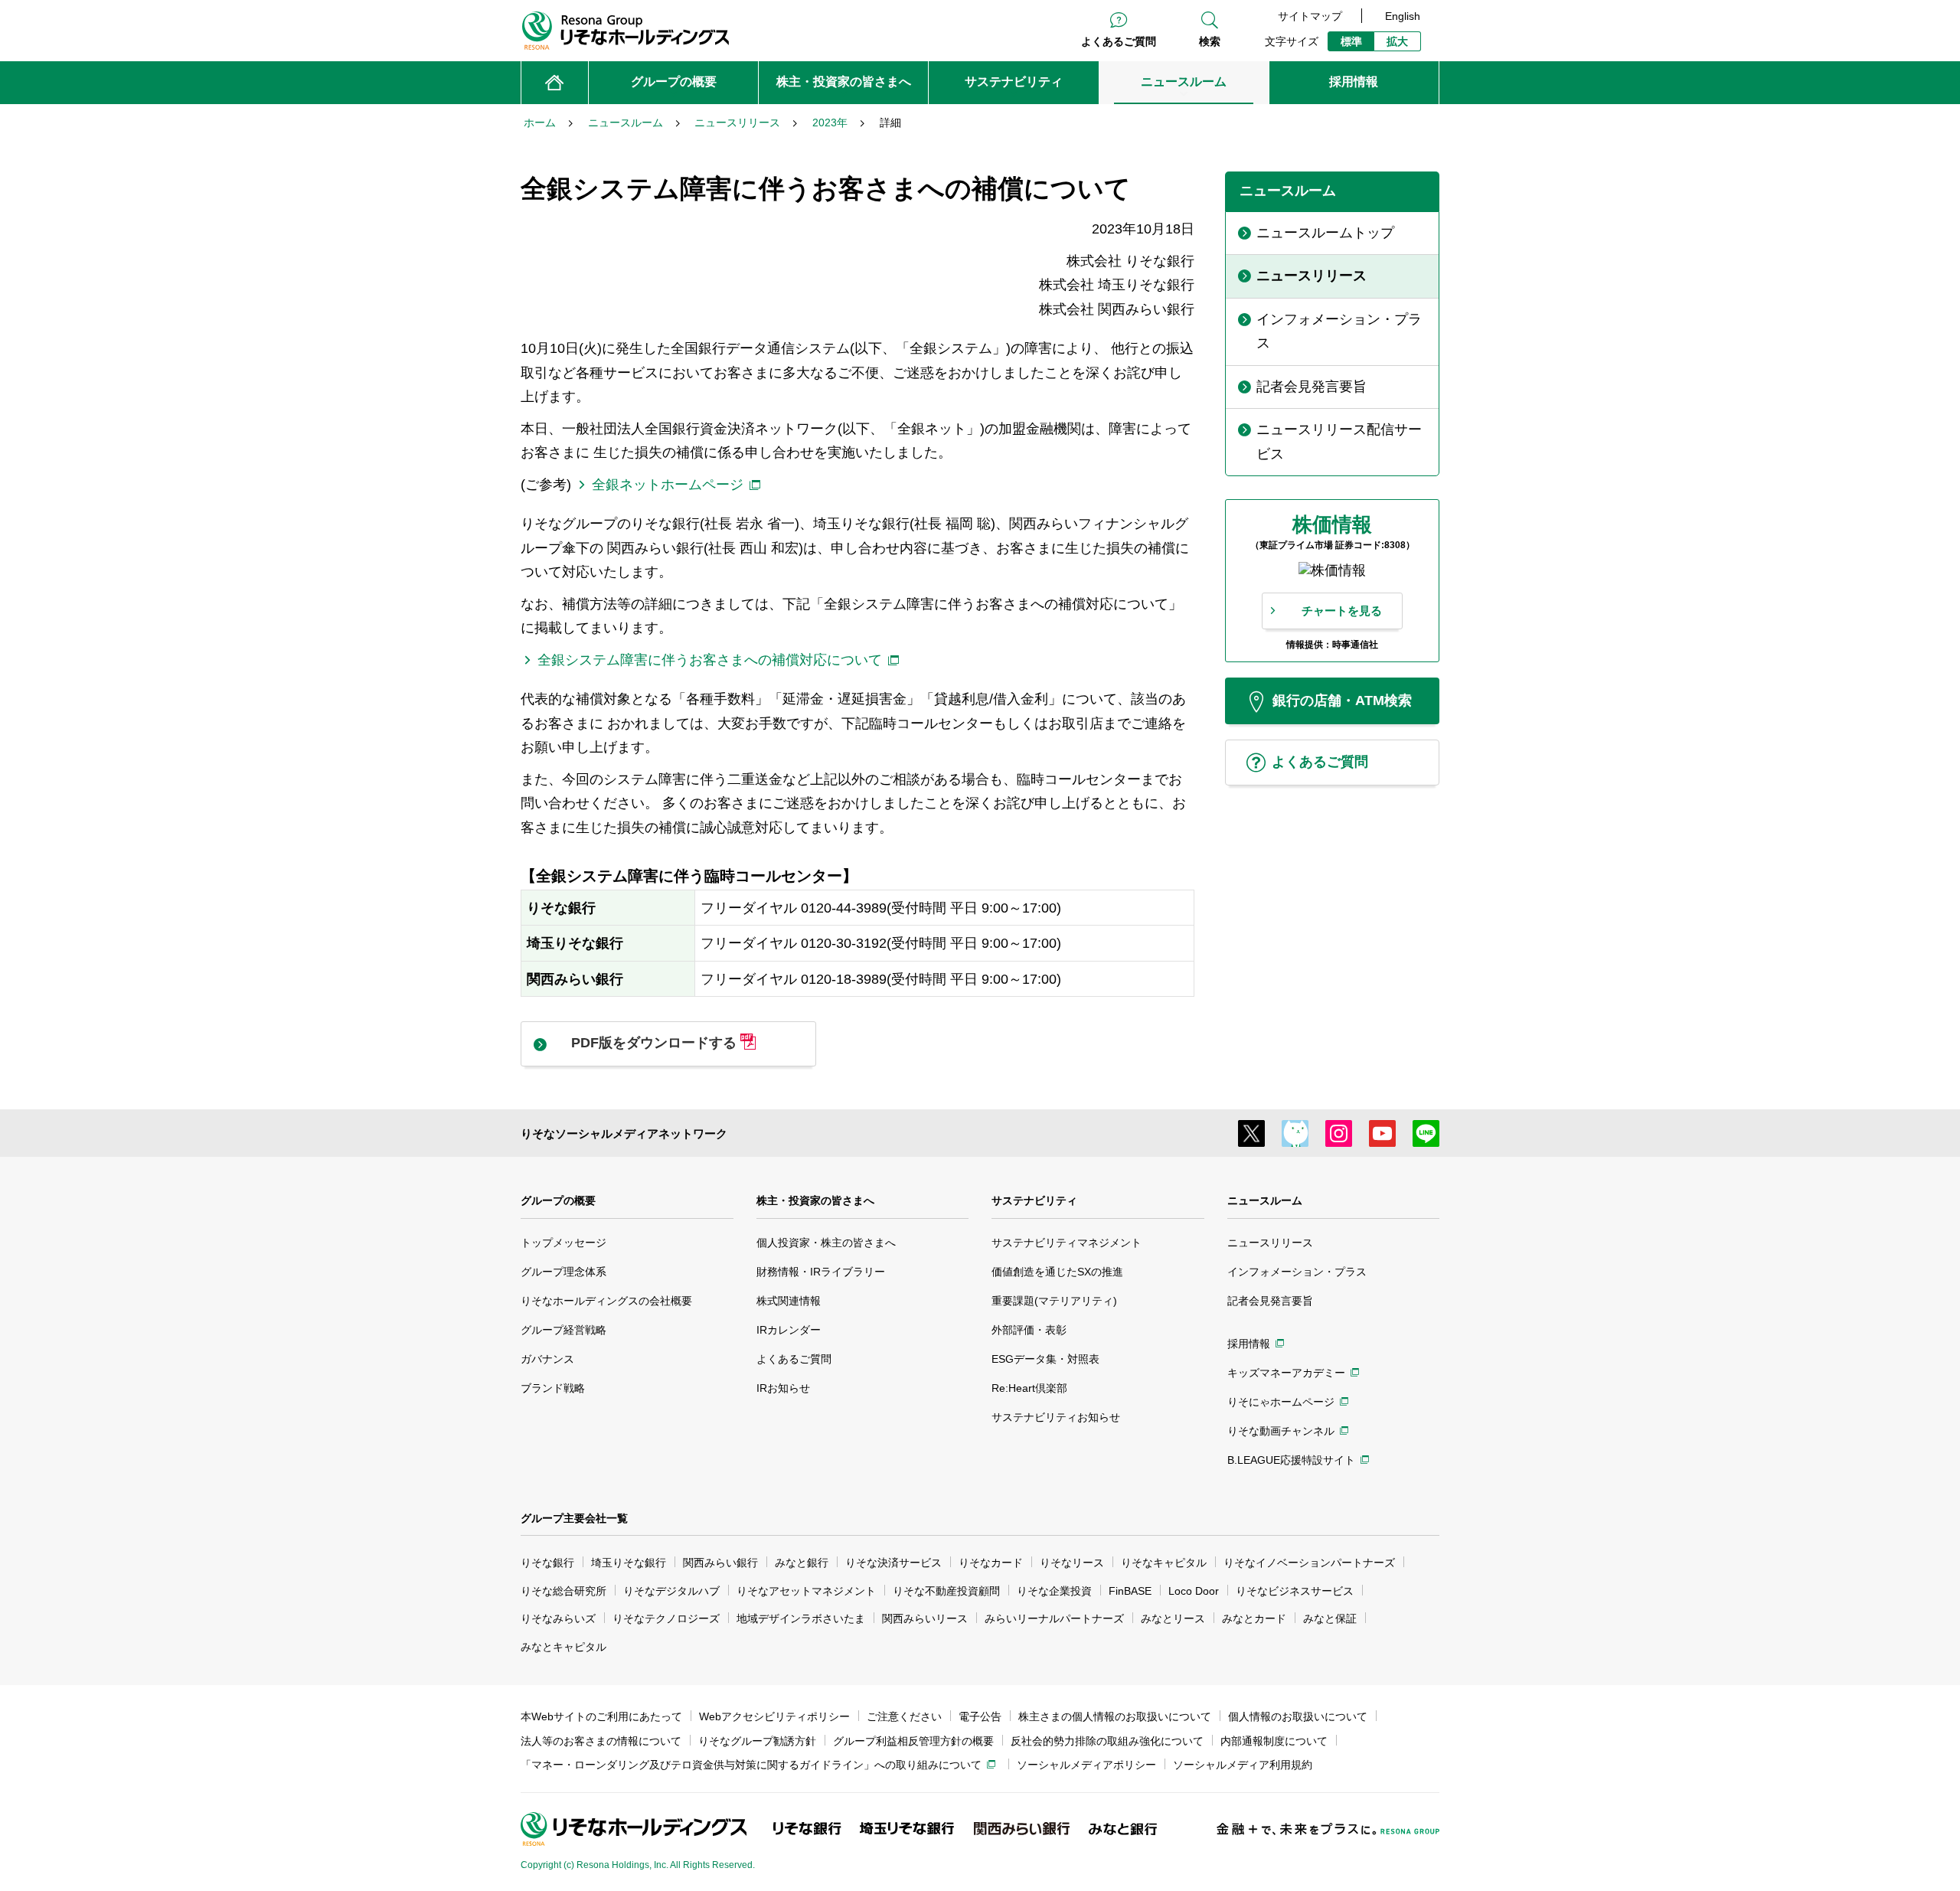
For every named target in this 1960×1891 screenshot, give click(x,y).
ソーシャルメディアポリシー (1086, 1765)
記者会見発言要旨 (1270, 1301)
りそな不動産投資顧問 (946, 1591)
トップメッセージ (563, 1243)
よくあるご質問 (1119, 41)
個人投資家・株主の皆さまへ (826, 1243)
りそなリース (1072, 1563)
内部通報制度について (1274, 1741)
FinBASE (1130, 1591)
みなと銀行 (802, 1563)
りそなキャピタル (1164, 1563)
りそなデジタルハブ (671, 1591)
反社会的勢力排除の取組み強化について (1107, 1741)
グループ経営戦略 (563, 1330)
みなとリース (1173, 1618)
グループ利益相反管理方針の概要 (913, 1741)
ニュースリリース (1270, 1243)
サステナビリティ (1034, 1200)
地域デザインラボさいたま (801, 1618)
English (1403, 16)
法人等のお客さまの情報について (601, 1741)
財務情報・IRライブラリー (821, 1272)
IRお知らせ (783, 1388)
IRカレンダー (789, 1330)
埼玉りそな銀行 (629, 1563)
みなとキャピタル (563, 1647)
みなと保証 (1330, 1618)
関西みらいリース (925, 1618)
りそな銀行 (547, 1563)
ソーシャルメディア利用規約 (1243, 1765)
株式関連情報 (789, 1301)
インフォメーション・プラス (1297, 1272)
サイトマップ (1310, 16)
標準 (1351, 41)
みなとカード (1254, 1618)
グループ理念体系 (563, 1272)
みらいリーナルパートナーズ (1054, 1618)
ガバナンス (547, 1359)
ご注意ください (904, 1716)
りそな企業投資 (1054, 1591)
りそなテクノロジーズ (666, 1618)
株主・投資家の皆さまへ (815, 1200)
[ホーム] (555, 83)
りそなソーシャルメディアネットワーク (624, 1133)
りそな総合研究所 (563, 1591)
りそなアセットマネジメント (806, 1591)
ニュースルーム (1265, 1200)
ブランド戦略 (553, 1388)
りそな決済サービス (893, 1563)
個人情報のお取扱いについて (1298, 1716)
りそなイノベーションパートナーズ (1309, 1563)
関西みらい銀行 (720, 1563)
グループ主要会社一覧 (574, 1518)
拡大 (1397, 41)
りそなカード (991, 1563)
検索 (1210, 41)
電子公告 (980, 1716)
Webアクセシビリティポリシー (774, 1716)
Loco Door (1194, 1591)
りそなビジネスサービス (1295, 1591)
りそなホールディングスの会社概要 (606, 1301)
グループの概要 (558, 1200)
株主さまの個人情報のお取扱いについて (1115, 1716)
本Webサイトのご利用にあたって (601, 1716)
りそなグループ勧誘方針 (757, 1741)
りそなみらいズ (558, 1618)
